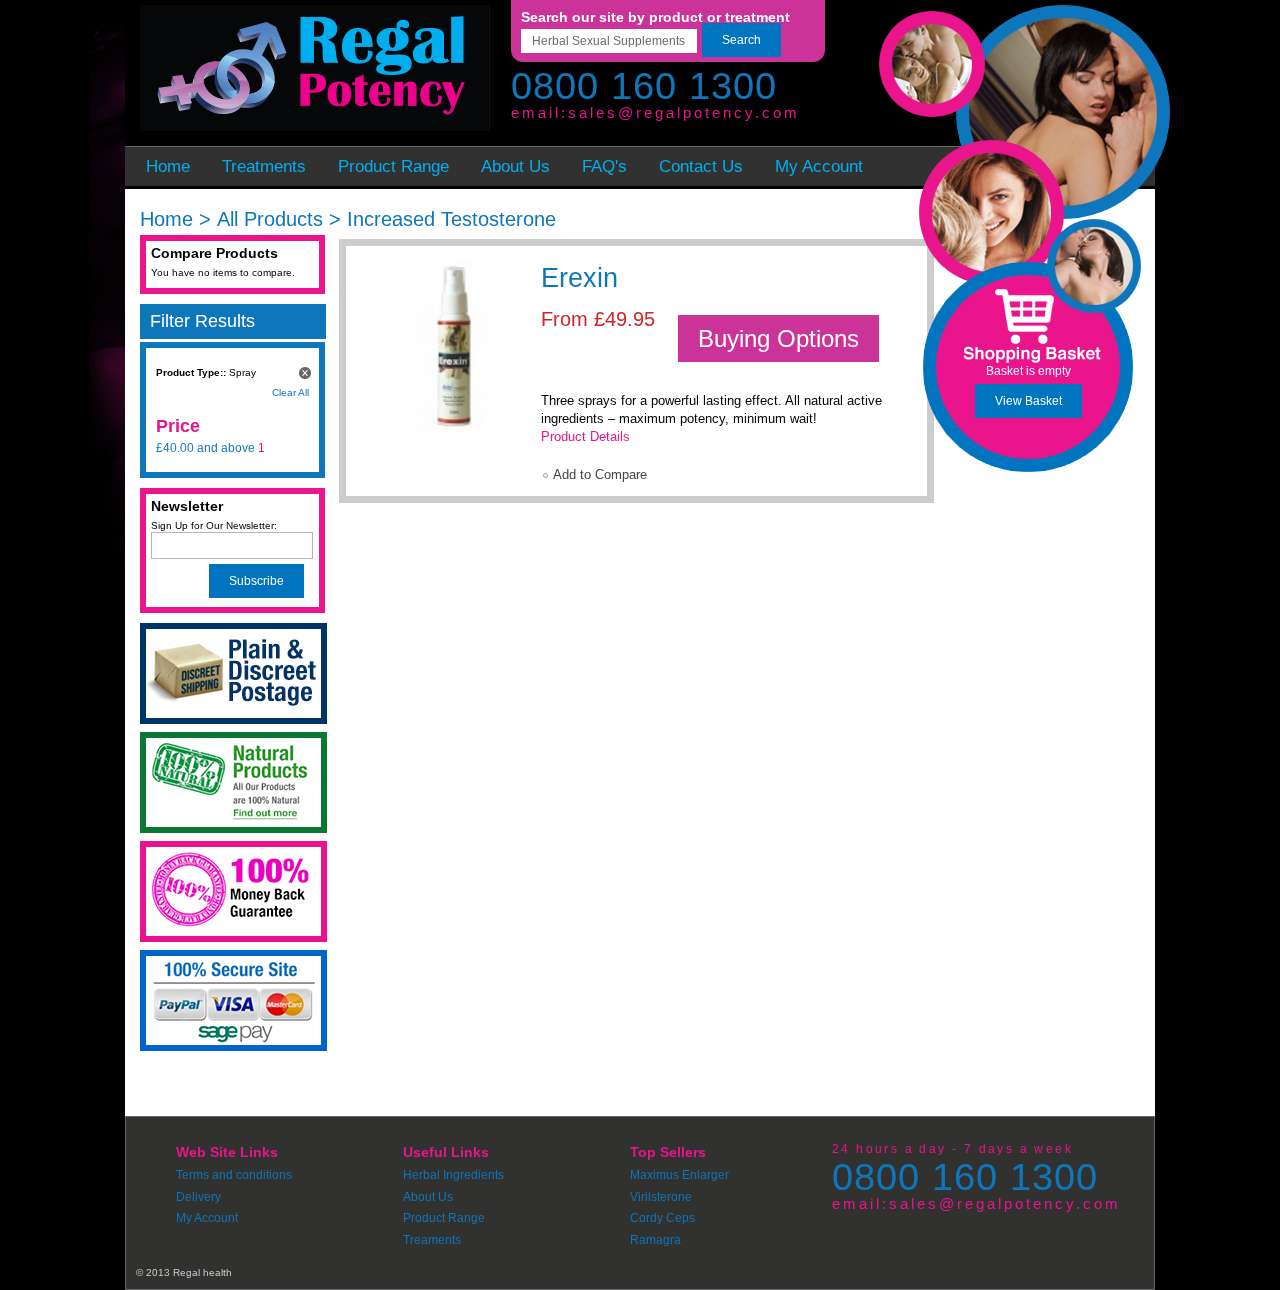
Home (166, 219)
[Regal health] (312, 70)
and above (205, 448)
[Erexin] (441, 343)
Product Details (585, 436)
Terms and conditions (234, 1175)
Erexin (579, 278)
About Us (428, 1197)
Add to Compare (600, 474)
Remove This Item (305, 373)
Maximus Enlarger (679, 1175)
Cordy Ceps (662, 1218)
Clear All (290, 392)
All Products (270, 219)
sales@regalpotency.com (684, 112)
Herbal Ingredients (453, 1175)
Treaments (432, 1240)
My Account (207, 1218)
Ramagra (655, 1240)
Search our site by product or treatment (655, 17)
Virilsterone (661, 1197)
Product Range (444, 1218)
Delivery (198, 1197)
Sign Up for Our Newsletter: (214, 525)
